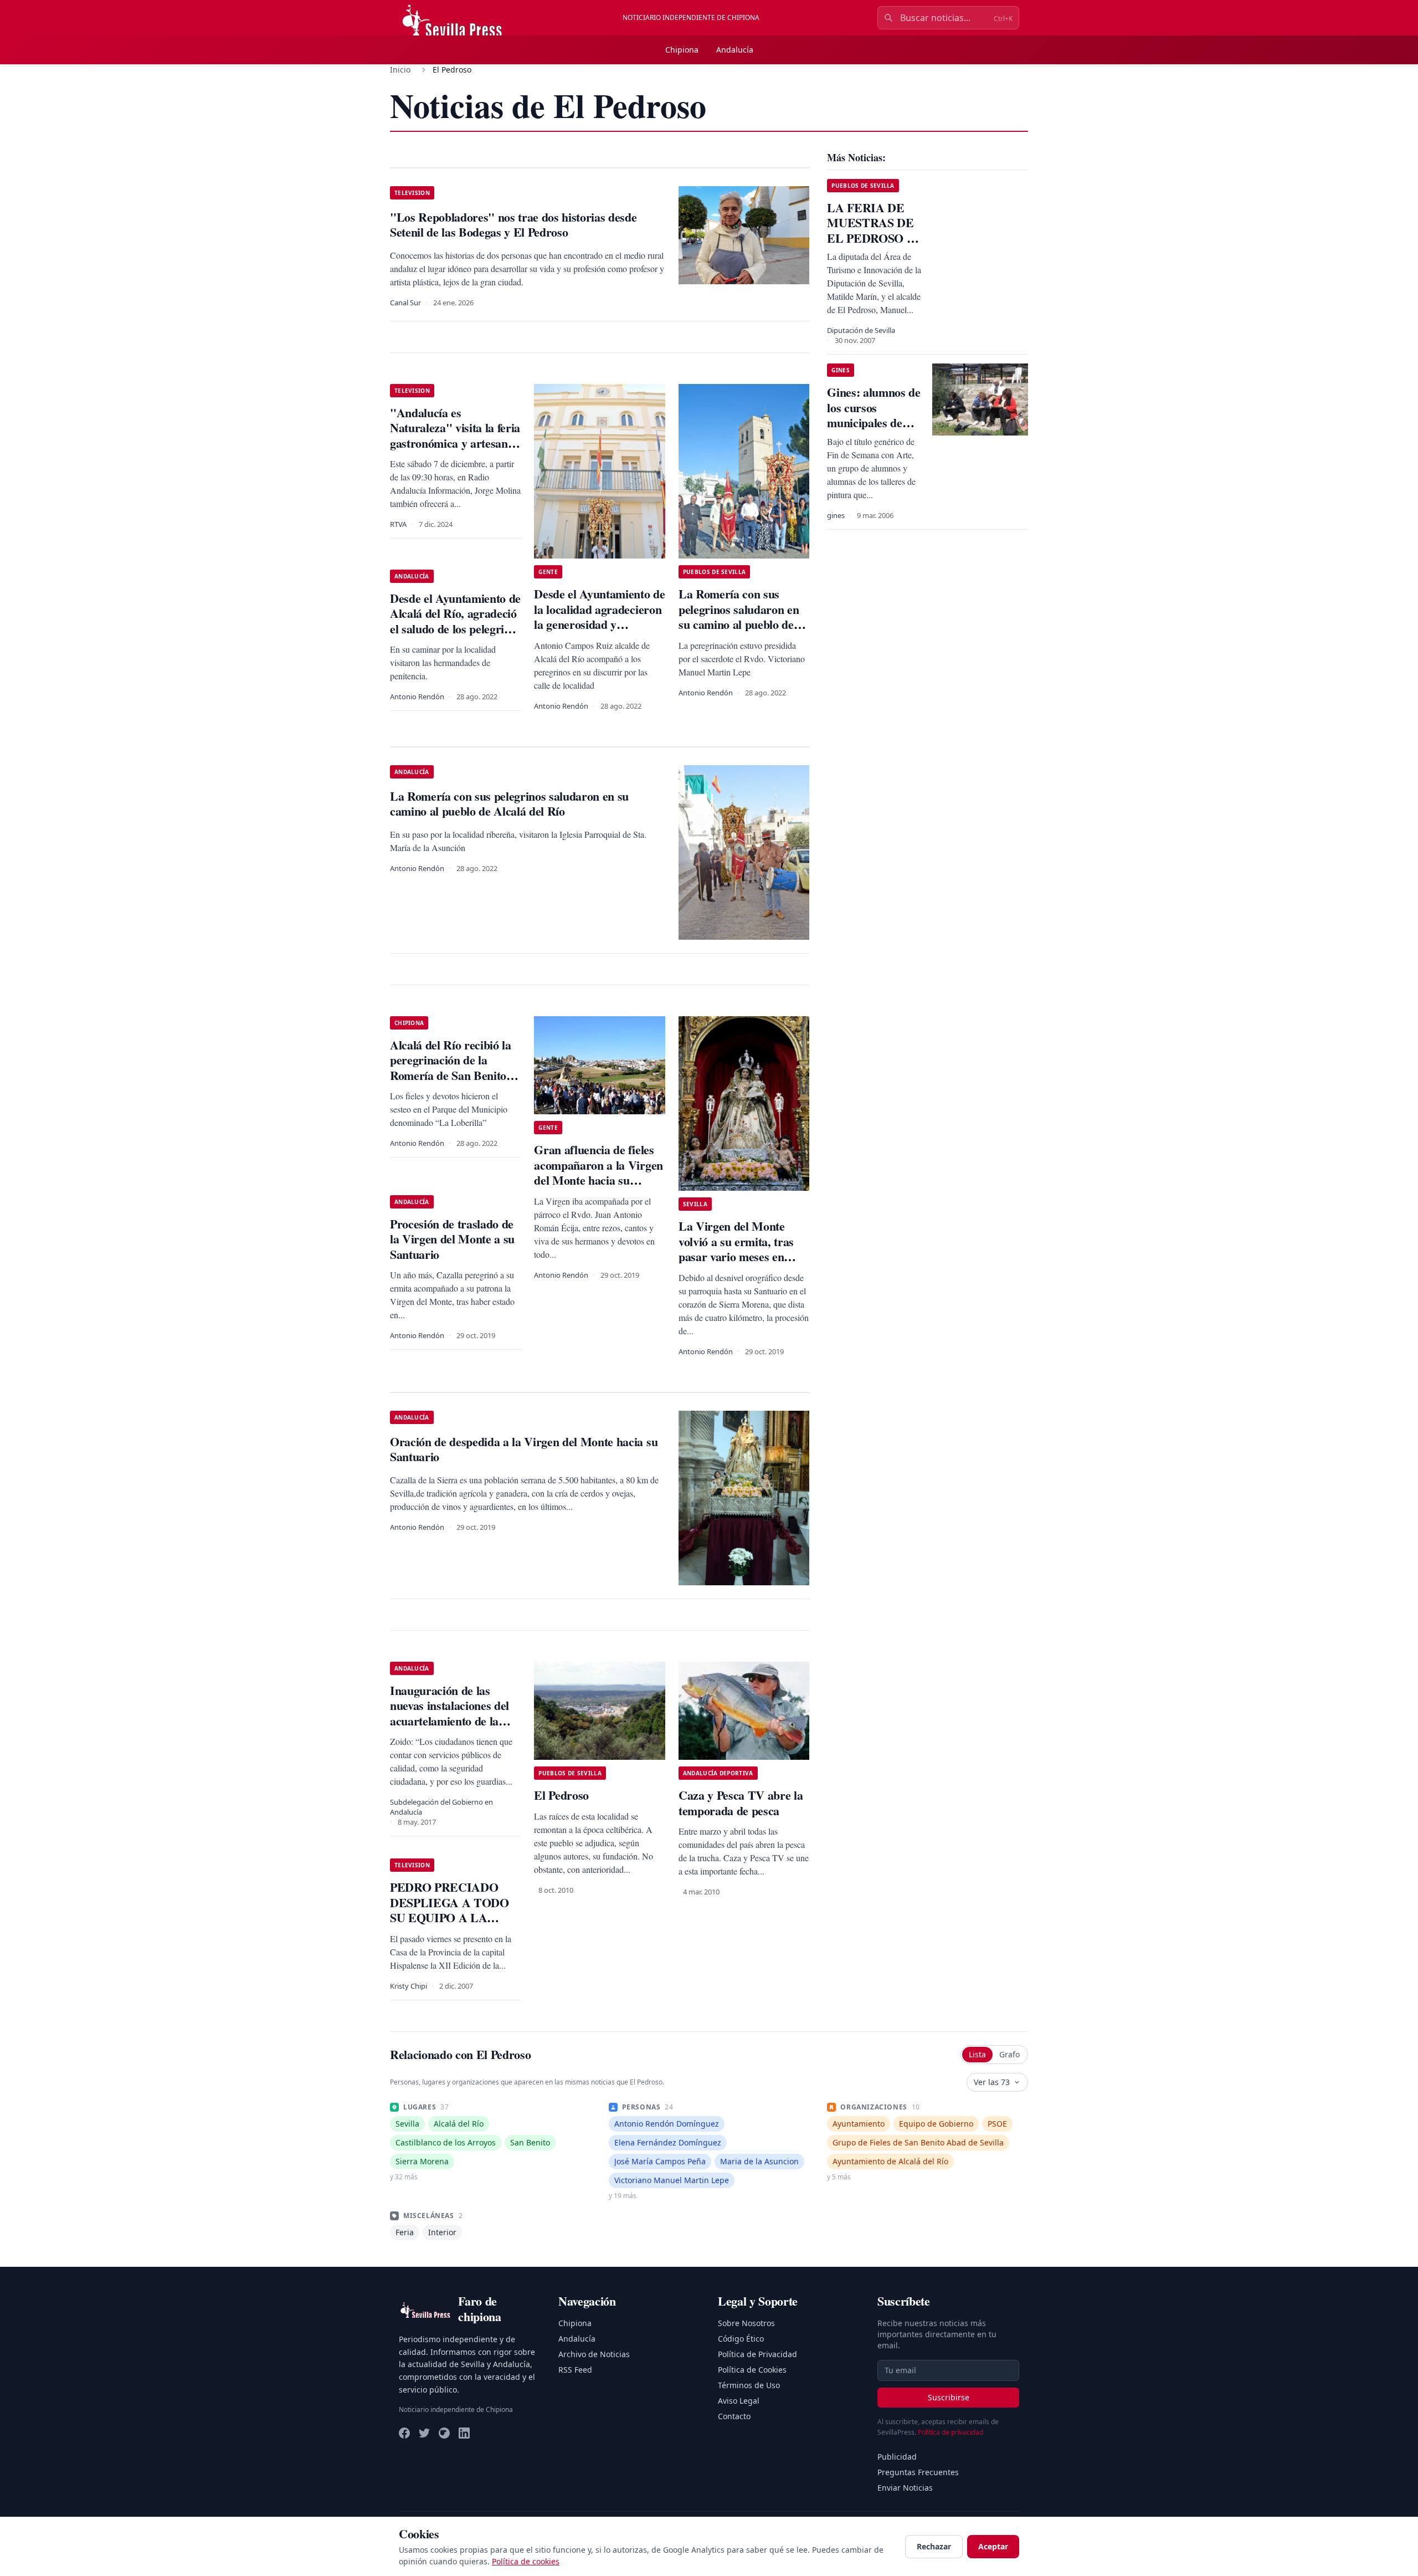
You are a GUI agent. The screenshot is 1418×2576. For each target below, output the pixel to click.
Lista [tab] (977, 2054)
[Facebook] (404, 2433)
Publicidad (897, 2457)
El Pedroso (561, 1795)
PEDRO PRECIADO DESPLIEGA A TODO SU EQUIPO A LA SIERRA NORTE (449, 1910)
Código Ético (741, 2339)
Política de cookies (526, 2561)
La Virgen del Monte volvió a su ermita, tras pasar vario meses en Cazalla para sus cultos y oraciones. (741, 1256)
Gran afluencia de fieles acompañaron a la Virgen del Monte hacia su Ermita (598, 1172)
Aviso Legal (739, 2401)
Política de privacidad (951, 2432)
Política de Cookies (752, 2370)
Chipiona (682, 50)
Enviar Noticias (905, 2488)
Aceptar (993, 2546)
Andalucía (735, 50)
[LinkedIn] (464, 2433)
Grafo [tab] (1009, 2054)
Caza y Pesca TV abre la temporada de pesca (741, 1803)
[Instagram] (444, 2433)
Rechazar (934, 2546)
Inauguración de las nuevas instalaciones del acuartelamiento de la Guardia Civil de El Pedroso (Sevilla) (449, 1721)
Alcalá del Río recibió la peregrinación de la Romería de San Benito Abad (451, 1068)
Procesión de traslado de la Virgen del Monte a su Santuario (452, 1239)
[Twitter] (424, 2433)
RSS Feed (575, 2370)
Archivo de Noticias (594, 2354)
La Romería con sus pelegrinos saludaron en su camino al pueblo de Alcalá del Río (739, 617)
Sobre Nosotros (746, 2323)
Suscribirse (949, 2397)
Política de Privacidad (757, 2354)
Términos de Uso (749, 2385)
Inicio (400, 70)
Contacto (734, 2416)
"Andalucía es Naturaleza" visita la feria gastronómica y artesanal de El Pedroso (455, 436)
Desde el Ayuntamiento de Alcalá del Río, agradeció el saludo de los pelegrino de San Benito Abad (455, 621)
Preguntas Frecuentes (918, 2472)
